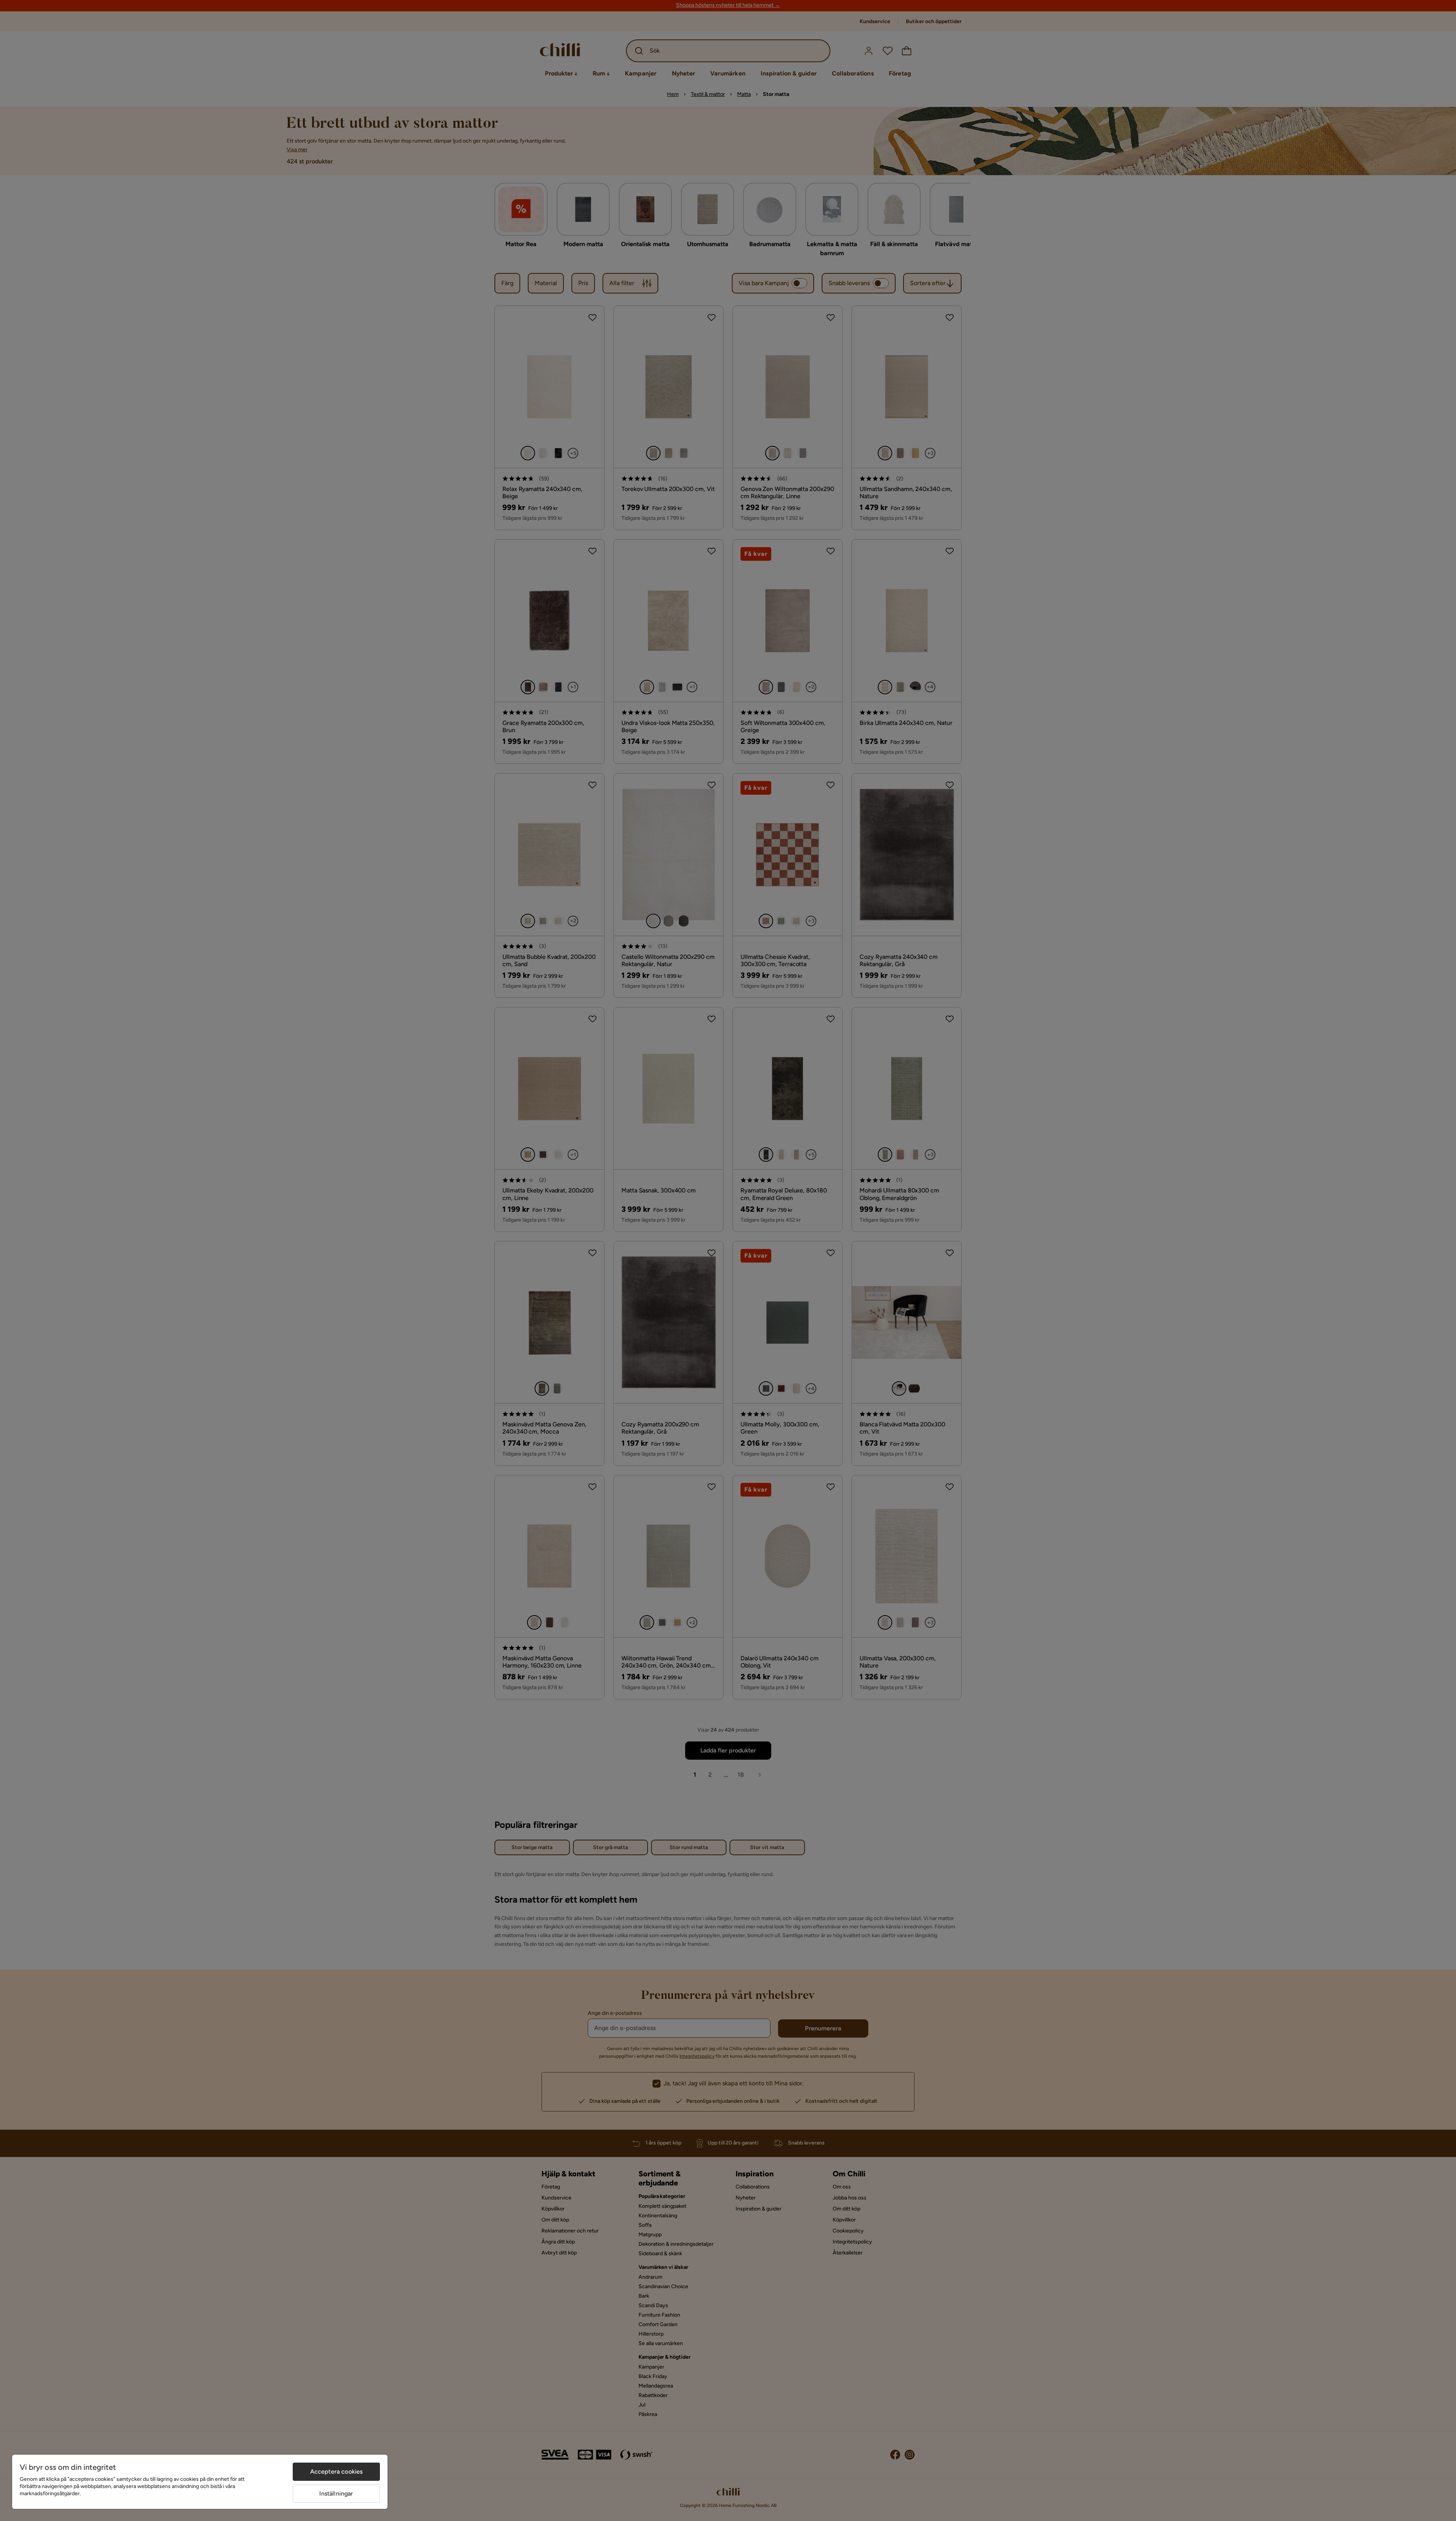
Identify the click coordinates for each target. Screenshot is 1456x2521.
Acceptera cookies (337, 2472)
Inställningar (336, 2494)
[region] (200, 2482)
